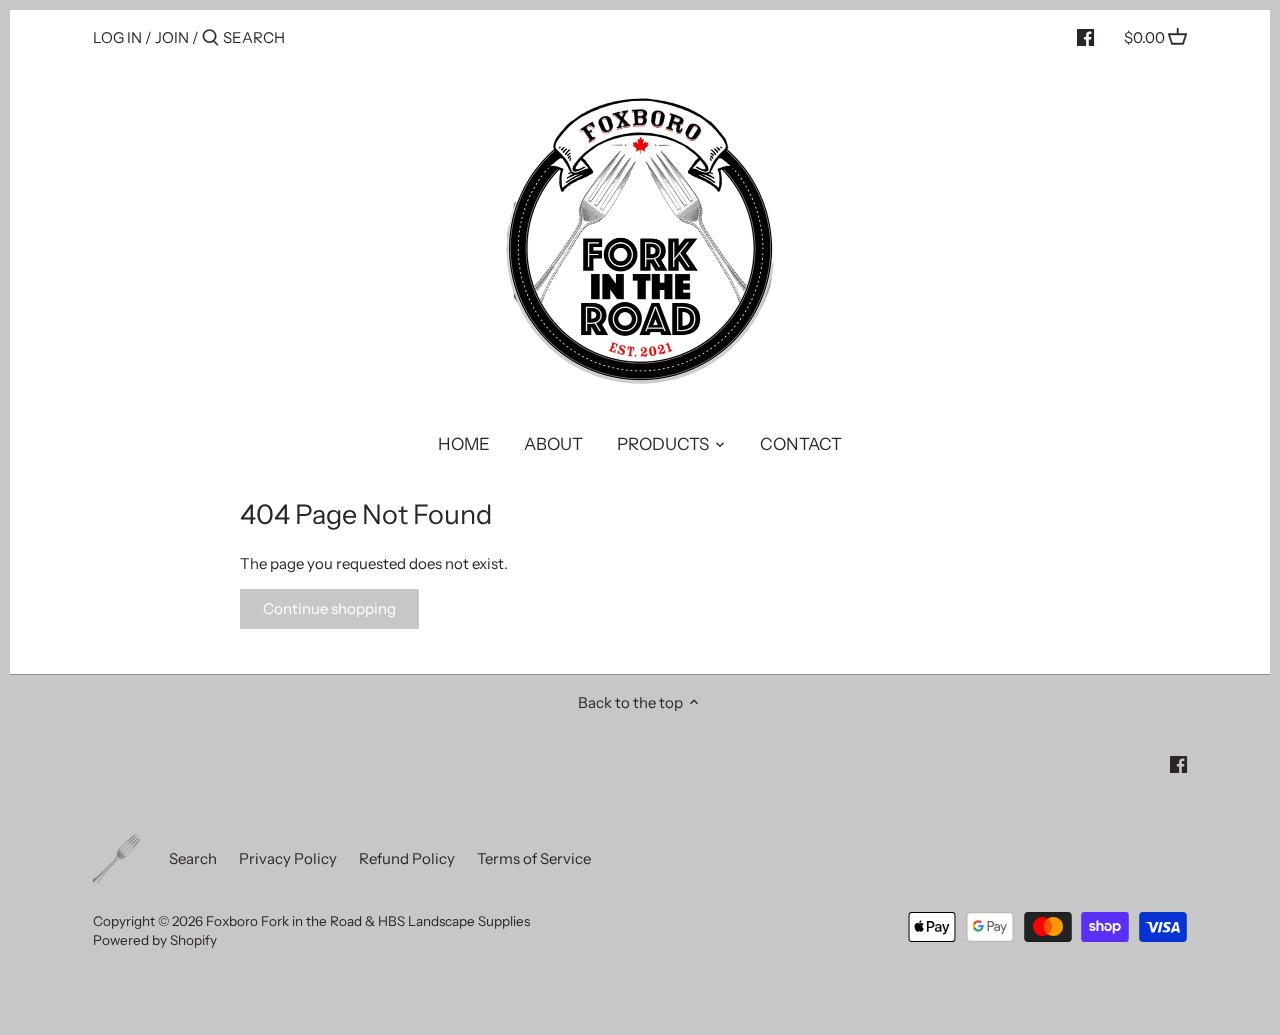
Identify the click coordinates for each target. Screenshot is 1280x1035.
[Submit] (210, 38)
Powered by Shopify (155, 940)
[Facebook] (1085, 37)
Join (172, 37)
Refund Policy (407, 858)
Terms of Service (534, 858)
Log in (117, 37)
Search (193, 858)
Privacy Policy (288, 858)
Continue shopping (329, 608)
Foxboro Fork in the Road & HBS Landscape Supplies (368, 921)
